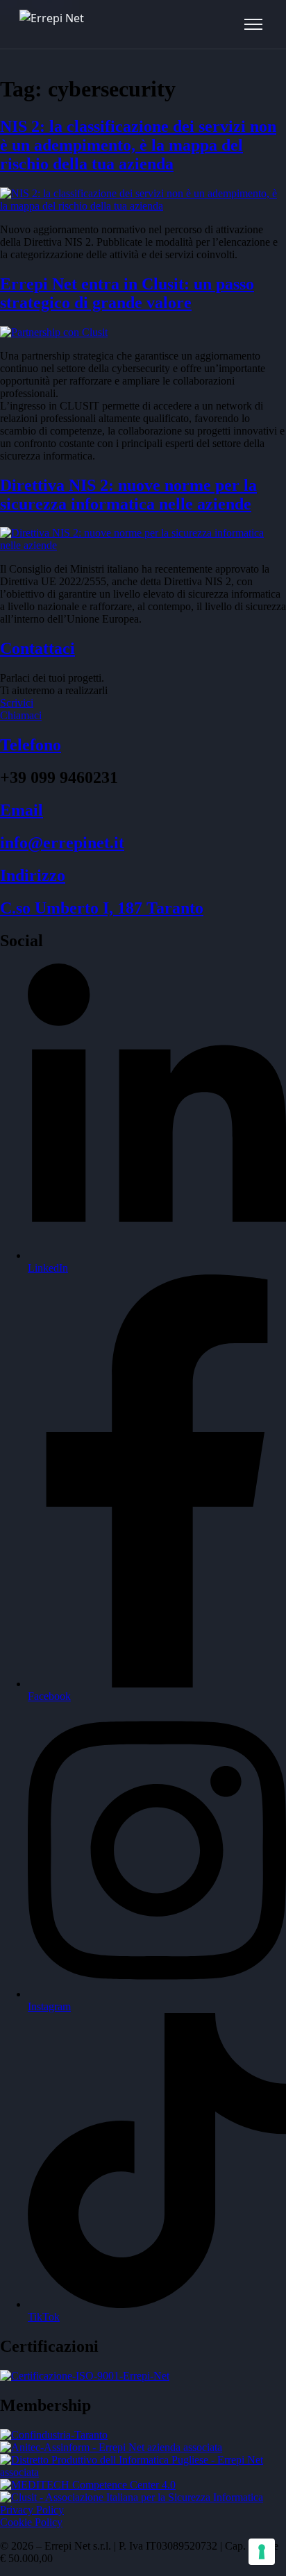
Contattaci (37, 648)
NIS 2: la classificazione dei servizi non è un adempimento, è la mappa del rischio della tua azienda (138, 145)
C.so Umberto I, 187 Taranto (102, 908)
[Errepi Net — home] (52, 24)
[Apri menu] (253, 24)
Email (22, 810)
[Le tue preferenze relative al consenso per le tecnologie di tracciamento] (262, 2552)
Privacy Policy (32, 2510)
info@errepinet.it (62, 843)
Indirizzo (33, 875)
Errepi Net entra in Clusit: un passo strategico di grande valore (127, 293)
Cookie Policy (31, 2522)
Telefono (31, 745)
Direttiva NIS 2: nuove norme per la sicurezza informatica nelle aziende (128, 495)
